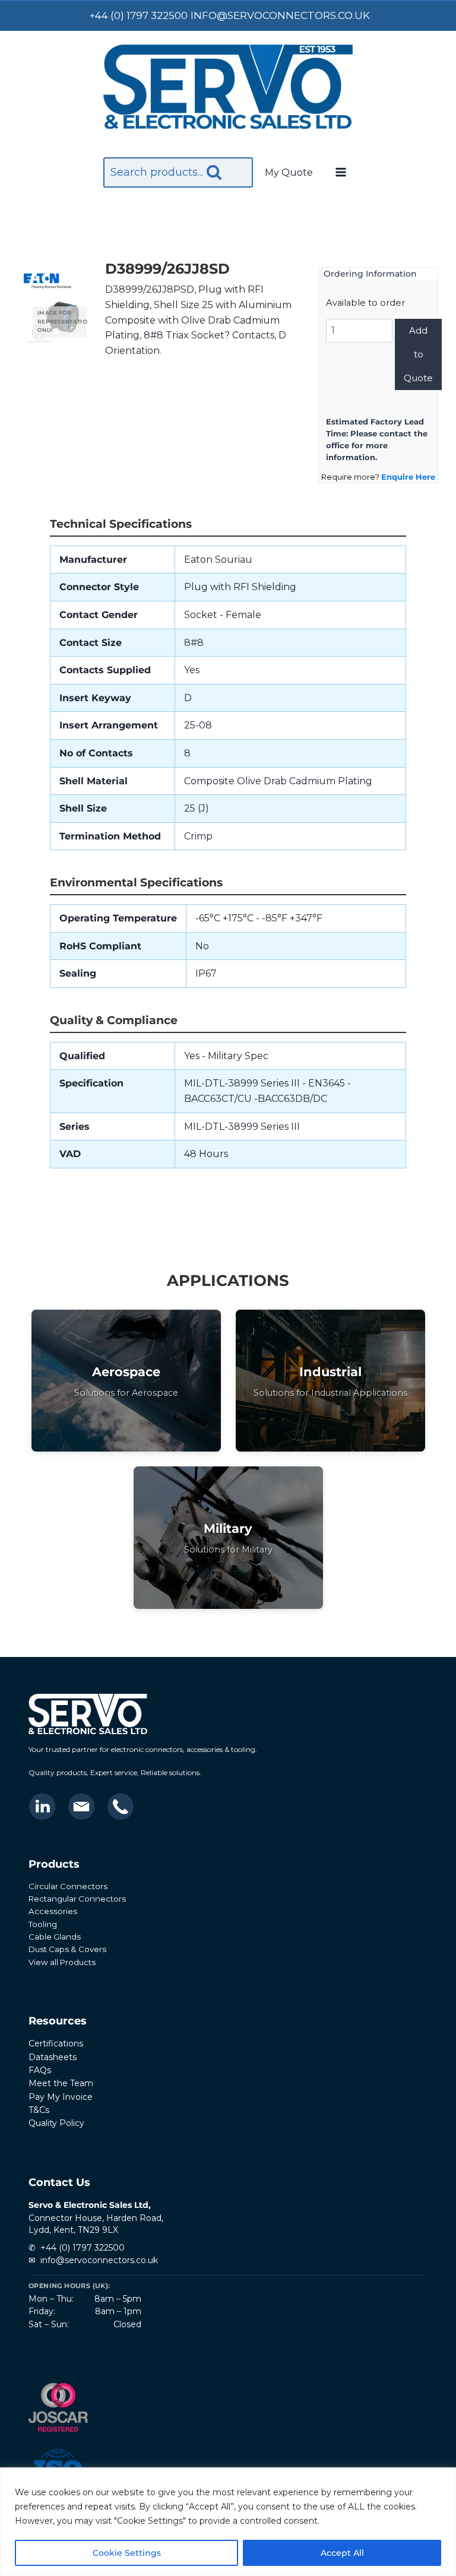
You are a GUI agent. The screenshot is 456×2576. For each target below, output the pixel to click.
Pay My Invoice (61, 2097)
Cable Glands (55, 1937)
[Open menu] (340, 173)
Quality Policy (56, 2123)
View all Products (62, 1962)
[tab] (56, 331)
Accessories (53, 1911)
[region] (228, 2522)
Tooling (43, 1924)
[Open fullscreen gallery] (75, 331)
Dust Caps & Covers (67, 1949)
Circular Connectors (68, 1886)
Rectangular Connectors (77, 1899)
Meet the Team (61, 2083)
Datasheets (53, 2057)
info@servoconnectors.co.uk (99, 2260)
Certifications (56, 2043)
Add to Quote (418, 354)
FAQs (40, 2070)
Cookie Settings (127, 2553)
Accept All (342, 2553)
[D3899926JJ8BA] (57, 319)
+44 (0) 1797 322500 (83, 2248)
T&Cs (39, 2110)
